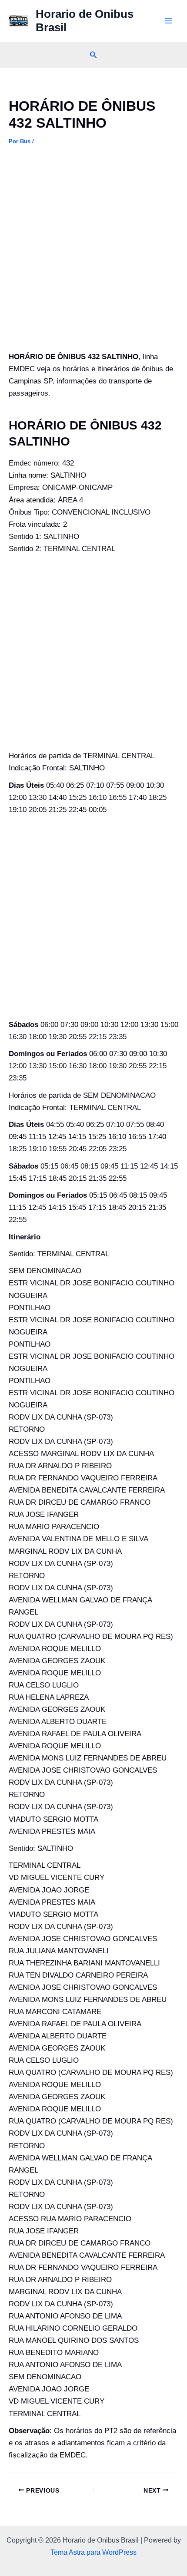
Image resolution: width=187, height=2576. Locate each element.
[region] (93, 2502)
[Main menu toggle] (169, 21)
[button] (93, 55)
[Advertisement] (93, 254)
